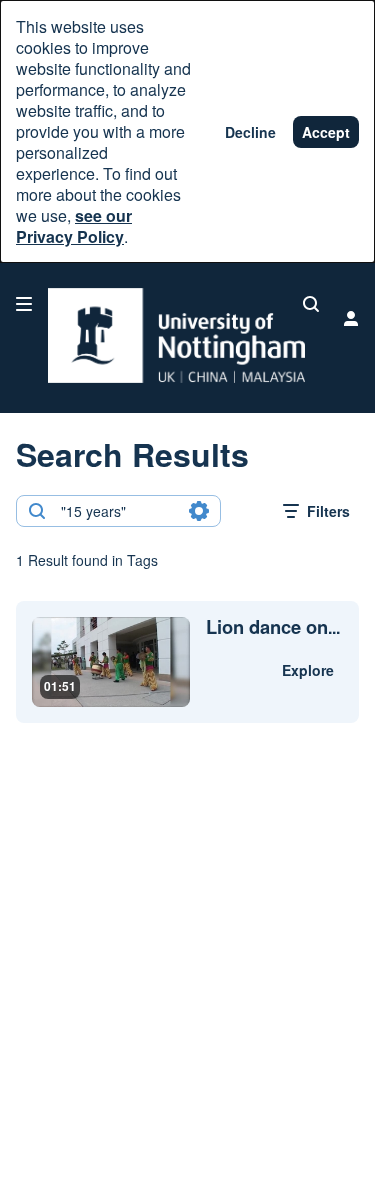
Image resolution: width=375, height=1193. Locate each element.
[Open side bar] (24, 304)
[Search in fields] (199, 511)
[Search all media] (311, 304)
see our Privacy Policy (74, 226)
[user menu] (351, 318)
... (273, 627)
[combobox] (117, 511)
